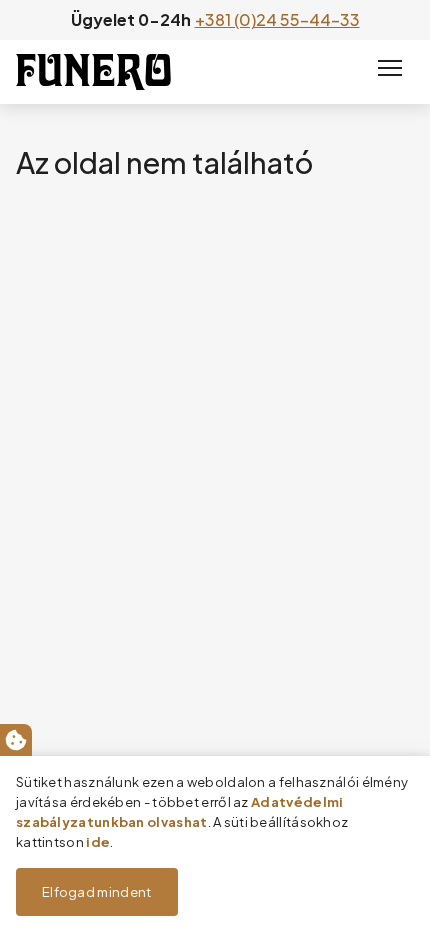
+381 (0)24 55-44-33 (277, 19)
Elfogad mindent (97, 892)
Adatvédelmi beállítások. (16, 740)
